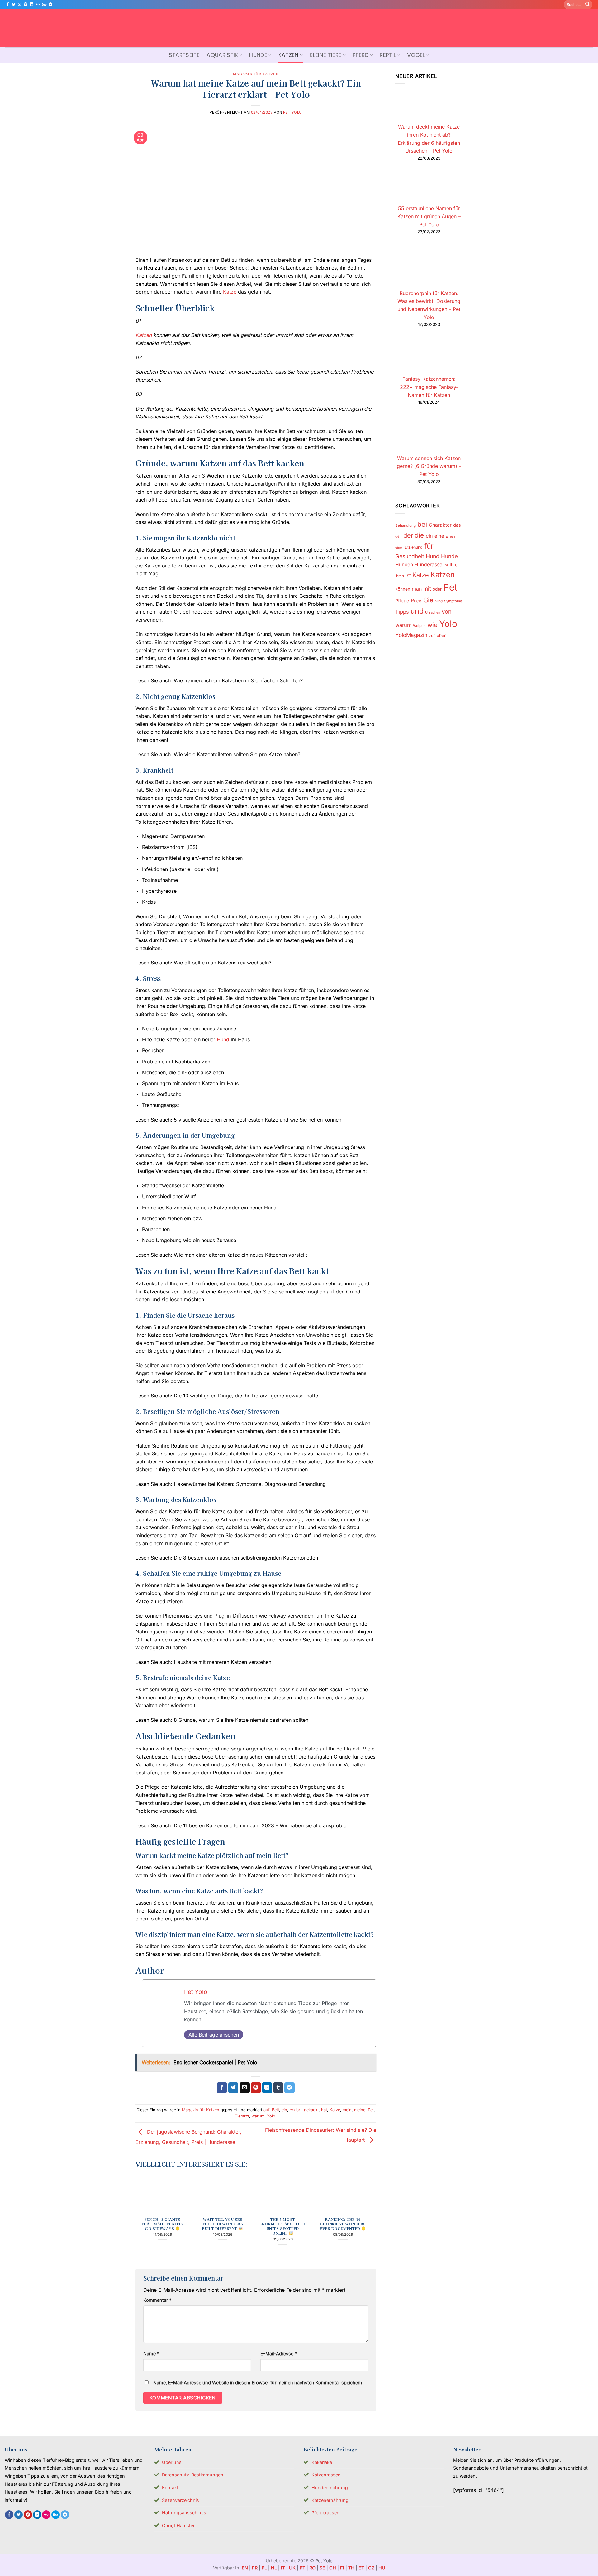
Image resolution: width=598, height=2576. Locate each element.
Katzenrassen (326, 2475)
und (417, 611)
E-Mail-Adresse (279, 2354)
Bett (275, 2110)
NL (274, 2568)
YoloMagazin (411, 635)
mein (347, 2110)
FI (342, 2568)
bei (422, 524)
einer (399, 547)
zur (432, 635)
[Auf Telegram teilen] (290, 2088)
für (429, 546)
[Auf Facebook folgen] (8, 5)
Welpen (419, 626)
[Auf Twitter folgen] (14, 5)
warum (258, 2116)
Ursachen (433, 612)
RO (312, 2568)
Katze (230, 292)
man (417, 589)
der (408, 535)
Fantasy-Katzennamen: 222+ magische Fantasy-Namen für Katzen (429, 387)
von (447, 611)
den (399, 536)
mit (427, 589)
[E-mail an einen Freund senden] (245, 2088)
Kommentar (157, 2300)
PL (264, 2568)
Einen (450, 536)
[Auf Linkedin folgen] (31, 5)
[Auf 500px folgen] (44, 5)
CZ (371, 2568)
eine (439, 536)
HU (382, 2568)
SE (322, 2568)
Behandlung (406, 525)
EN (245, 2568)
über (441, 635)
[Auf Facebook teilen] (222, 2088)
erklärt (296, 2110)
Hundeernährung (330, 2487)
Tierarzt (242, 2116)
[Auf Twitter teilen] (233, 2088)
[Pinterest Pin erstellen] (256, 2088)
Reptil (388, 55)
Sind (439, 601)
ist (408, 575)
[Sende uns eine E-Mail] (20, 5)
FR (255, 2568)
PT (302, 2568)
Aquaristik (222, 55)
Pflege (402, 601)
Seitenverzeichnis (180, 2500)
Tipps (402, 612)
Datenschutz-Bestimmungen (193, 2475)
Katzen (289, 55)
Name (151, 2354)
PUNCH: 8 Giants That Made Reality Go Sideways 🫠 (162, 2224)
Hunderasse (428, 565)
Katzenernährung (330, 2500)
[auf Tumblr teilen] (278, 2088)
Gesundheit (410, 556)
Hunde (258, 55)
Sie (429, 600)
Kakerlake (322, 2462)
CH (333, 2568)
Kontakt (170, 2487)
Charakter (440, 525)
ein (284, 2110)
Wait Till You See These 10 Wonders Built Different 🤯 (223, 2224)
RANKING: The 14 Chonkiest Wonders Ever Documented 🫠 (343, 2224)
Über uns (172, 2462)
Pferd (361, 55)
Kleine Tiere (325, 55)
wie (432, 625)
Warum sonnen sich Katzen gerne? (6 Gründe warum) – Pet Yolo (429, 466)
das (457, 525)
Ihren (400, 576)
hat (324, 2110)
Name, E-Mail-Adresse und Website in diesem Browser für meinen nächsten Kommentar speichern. (258, 2383)
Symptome (453, 601)
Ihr (446, 565)
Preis (417, 601)
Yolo (271, 2116)
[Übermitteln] (587, 5)
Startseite (184, 55)
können (403, 589)
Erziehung (414, 547)
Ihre (454, 565)
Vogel (416, 55)
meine (360, 2110)
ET (361, 2568)
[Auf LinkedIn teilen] (267, 2088)
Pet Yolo (292, 112)
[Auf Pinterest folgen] (26, 5)
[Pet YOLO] (299, 28)
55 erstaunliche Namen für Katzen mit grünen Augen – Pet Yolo (429, 216)
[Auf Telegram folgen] (50, 5)
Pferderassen (325, 2513)
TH (351, 2568)
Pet (371, 2110)
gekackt (311, 2110)
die (419, 535)
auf (266, 2110)
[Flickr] (38, 5)
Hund (223, 1039)
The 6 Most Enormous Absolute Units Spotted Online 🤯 (283, 2226)
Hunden (404, 565)
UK (292, 2568)
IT (283, 2568)
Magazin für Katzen (256, 74)
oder (437, 589)
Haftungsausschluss (184, 2513)
